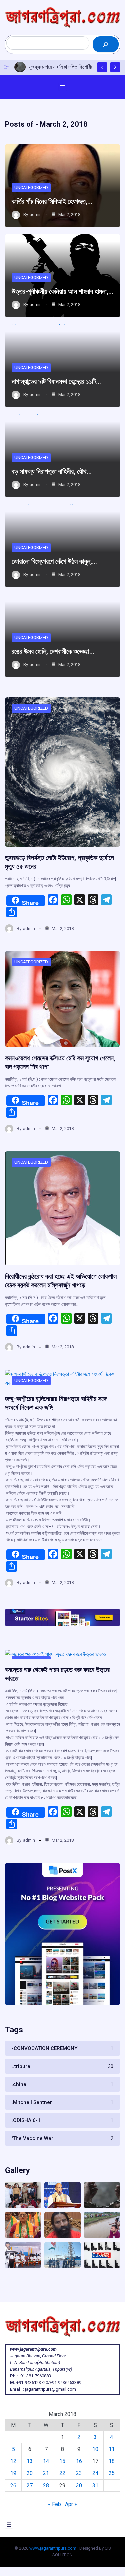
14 (46, 2461)
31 (95, 2485)
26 (13, 2485)
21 (46, 2473)
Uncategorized (31, 187)
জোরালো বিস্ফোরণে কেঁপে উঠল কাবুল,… (54, 561)
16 (79, 2461)
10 (95, 2449)
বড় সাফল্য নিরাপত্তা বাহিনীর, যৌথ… (52, 471)
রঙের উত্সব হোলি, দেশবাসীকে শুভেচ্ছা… (53, 651)
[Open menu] (63, 87)
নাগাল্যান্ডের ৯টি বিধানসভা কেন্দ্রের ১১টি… (56, 381)
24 (95, 2473)
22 (62, 2473)
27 (30, 2485)
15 (62, 2461)
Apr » (71, 2504)
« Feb (54, 2504)
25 (112, 2473)
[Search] (106, 44)
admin (36, 214)
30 (79, 2485)
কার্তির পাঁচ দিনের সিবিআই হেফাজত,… (52, 201)
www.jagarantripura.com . (54, 2548)
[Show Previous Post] (102, 67)
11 (112, 2449)
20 (30, 2473)
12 (13, 2461)
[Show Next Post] (115, 67)
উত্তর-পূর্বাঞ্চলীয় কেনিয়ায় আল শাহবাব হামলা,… (62, 291)
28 (46, 2485)
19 (13, 2473)
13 (30, 2461)
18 (112, 2461)
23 (79, 2473)
